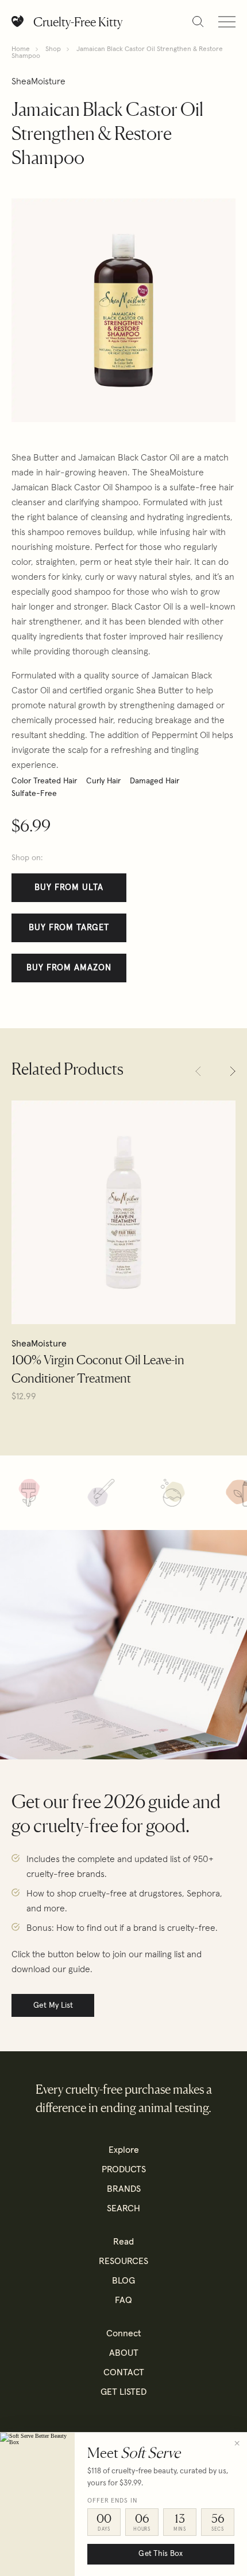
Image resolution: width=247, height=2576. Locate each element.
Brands (124, 2189)
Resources (123, 2261)
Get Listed (123, 2392)
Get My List (53, 2005)
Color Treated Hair (44, 781)
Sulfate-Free (34, 794)
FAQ (123, 2300)
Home (21, 49)
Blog (123, 2281)
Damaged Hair (155, 781)
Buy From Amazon (69, 968)
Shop (53, 49)
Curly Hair (103, 781)
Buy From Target (69, 928)
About (124, 2353)
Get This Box (161, 2554)
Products (124, 2169)
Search (123, 2208)
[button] (198, 1071)
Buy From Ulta (69, 887)
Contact (124, 2372)
